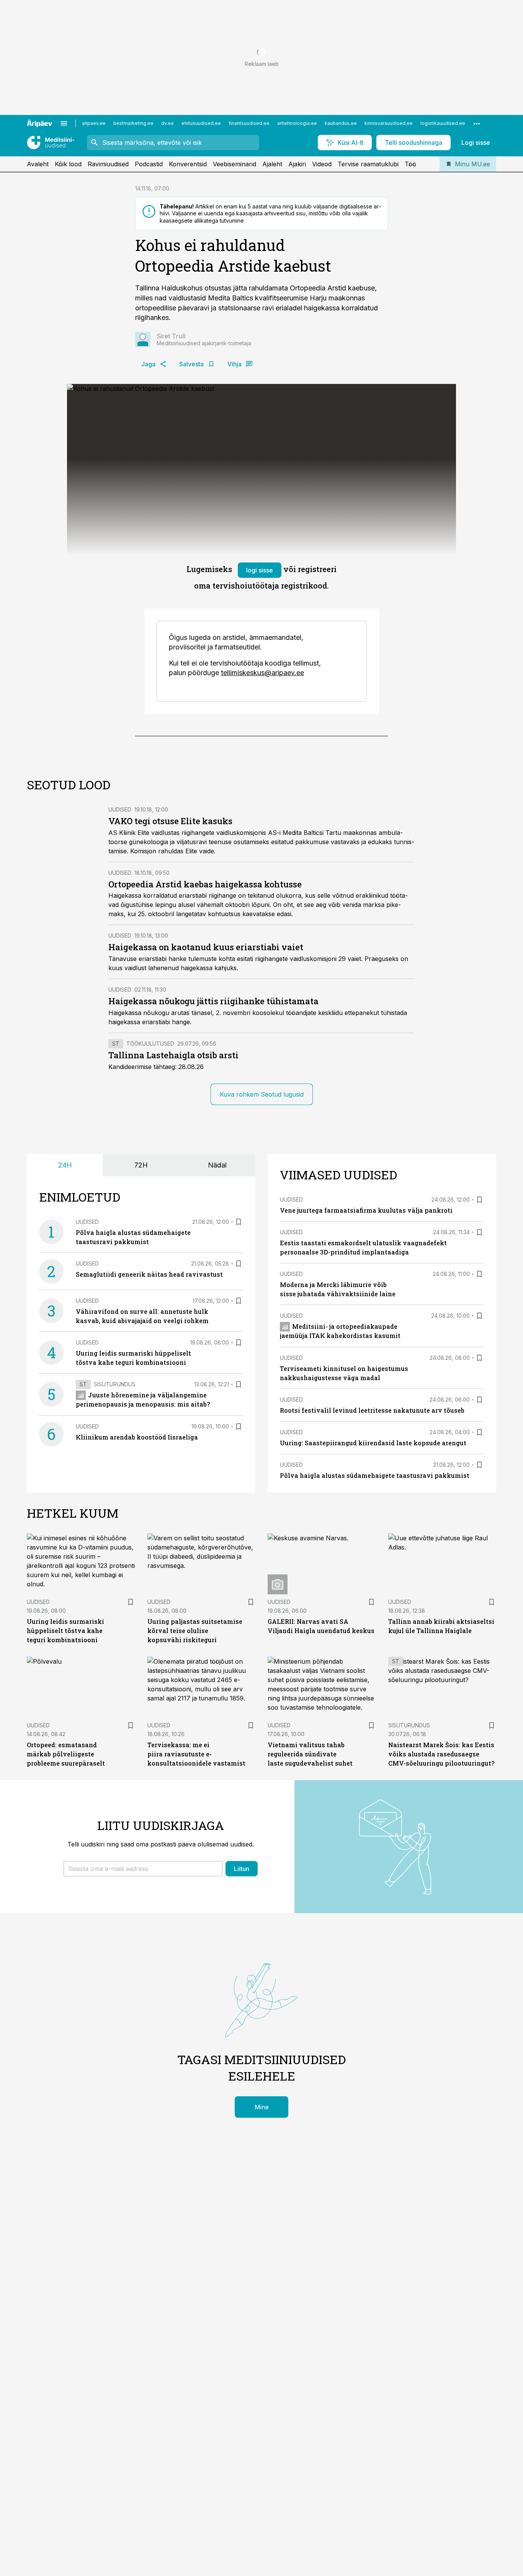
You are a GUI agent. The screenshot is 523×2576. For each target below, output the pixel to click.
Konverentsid (188, 164)
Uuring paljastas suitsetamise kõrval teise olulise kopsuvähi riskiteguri (195, 1631)
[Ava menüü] (64, 123)
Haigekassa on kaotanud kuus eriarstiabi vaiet (206, 947)
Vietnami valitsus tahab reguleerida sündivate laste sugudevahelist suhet (310, 1754)
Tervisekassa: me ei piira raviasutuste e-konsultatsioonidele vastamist (196, 1754)
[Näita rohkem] (477, 123)
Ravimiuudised (108, 164)
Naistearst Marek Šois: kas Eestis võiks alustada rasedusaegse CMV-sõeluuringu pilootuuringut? (441, 1754)
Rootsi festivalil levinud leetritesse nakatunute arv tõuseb (372, 1410)
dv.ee (168, 123)
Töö (410, 164)
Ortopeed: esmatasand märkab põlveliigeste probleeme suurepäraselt (66, 1754)
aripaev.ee (94, 123)
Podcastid (149, 164)
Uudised (120, 809)
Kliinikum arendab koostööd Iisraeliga (137, 1437)
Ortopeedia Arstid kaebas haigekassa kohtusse (205, 884)
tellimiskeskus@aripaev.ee (262, 673)
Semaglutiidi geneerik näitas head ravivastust (149, 1274)
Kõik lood (68, 164)
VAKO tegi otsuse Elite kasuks (170, 821)
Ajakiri (297, 164)
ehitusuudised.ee (201, 123)
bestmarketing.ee (133, 123)
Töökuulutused (150, 1044)
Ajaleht (272, 164)
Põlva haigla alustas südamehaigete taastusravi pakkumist (375, 1475)
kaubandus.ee (341, 123)
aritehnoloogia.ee (297, 123)
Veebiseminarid (235, 164)
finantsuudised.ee (249, 123)
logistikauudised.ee (443, 123)
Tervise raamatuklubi (368, 164)
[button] (143, 1869)
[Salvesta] (239, 1222)
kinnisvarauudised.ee (389, 123)
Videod (322, 164)
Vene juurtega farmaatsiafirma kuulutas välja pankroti (366, 1210)
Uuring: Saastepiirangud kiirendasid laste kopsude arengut (373, 1443)
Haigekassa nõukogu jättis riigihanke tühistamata (213, 1001)
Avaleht (38, 164)
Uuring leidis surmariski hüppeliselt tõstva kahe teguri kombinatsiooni (65, 1631)
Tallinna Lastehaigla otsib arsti (173, 1055)
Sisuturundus (115, 1384)
